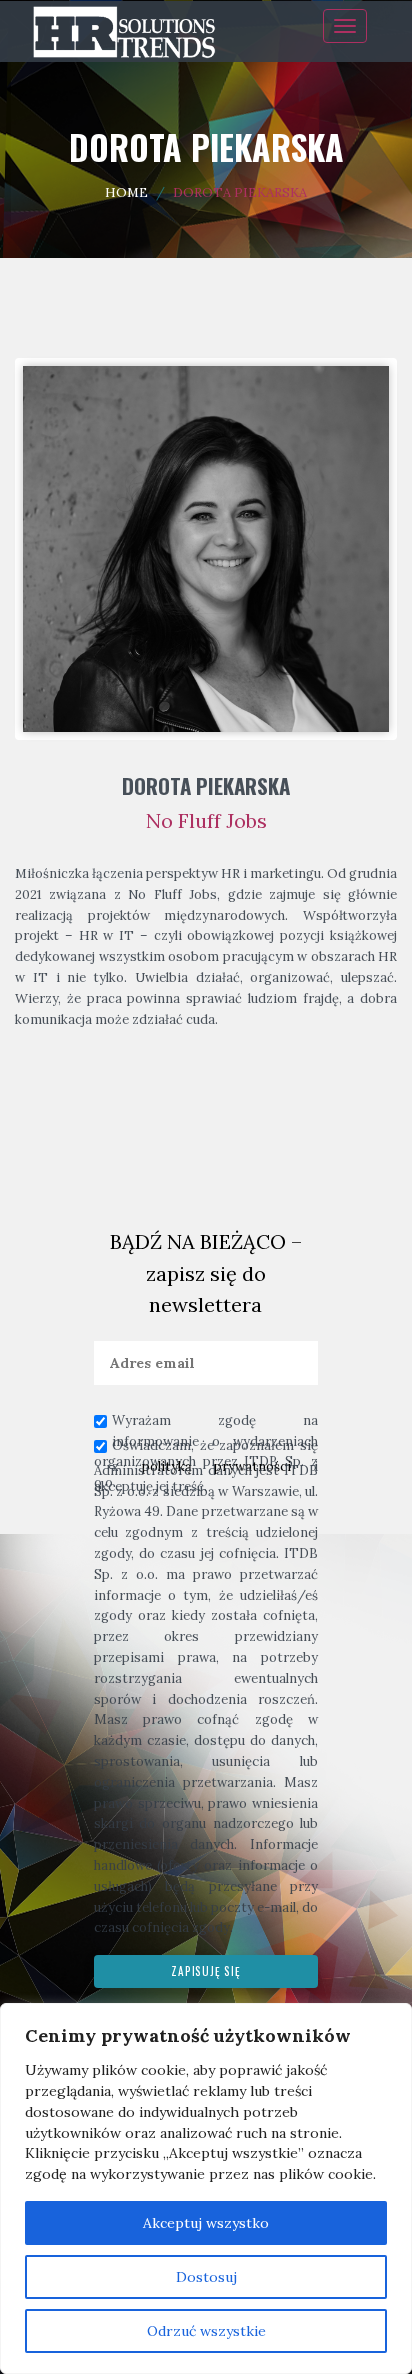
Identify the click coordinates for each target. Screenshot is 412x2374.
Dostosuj (206, 2277)
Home (126, 192)
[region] (206, 2188)
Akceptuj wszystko (206, 2223)
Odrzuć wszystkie (206, 2331)
